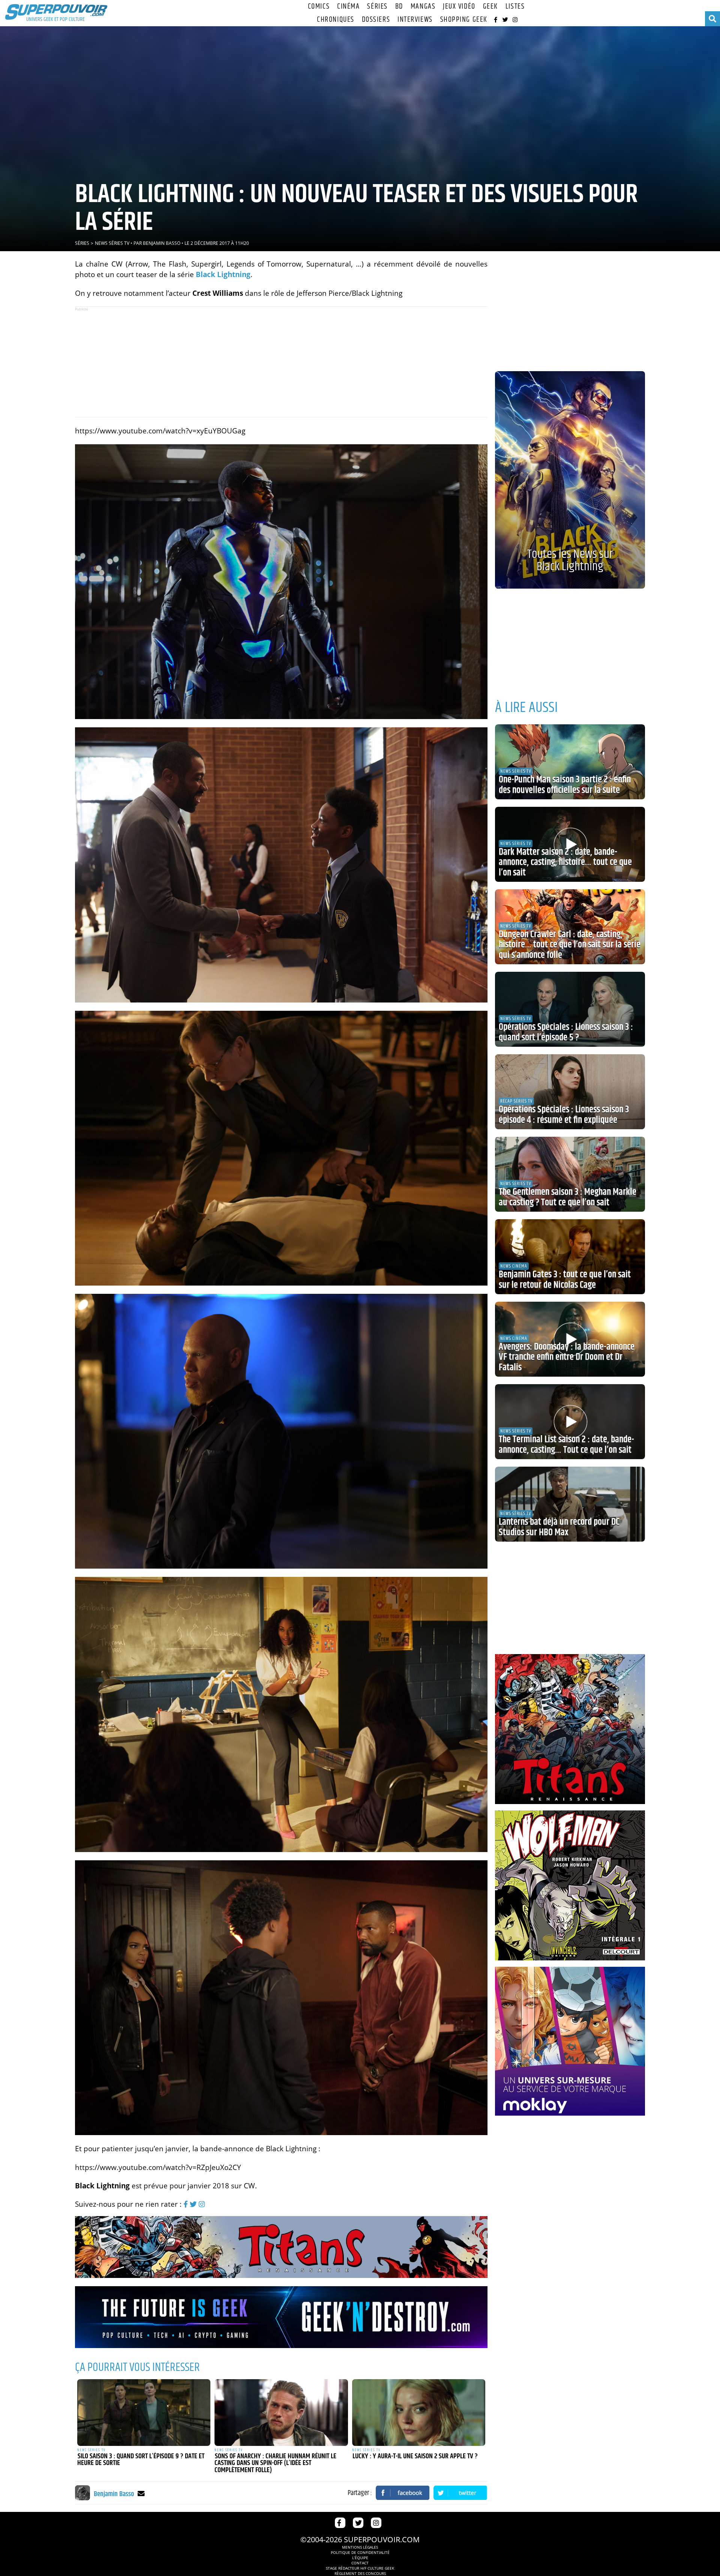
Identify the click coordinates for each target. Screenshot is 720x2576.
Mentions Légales (360, 2547)
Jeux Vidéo (459, 7)
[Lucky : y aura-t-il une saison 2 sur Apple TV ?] (419, 2413)
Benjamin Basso (162, 243)
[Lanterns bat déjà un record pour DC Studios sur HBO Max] (570, 1504)
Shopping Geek (464, 20)
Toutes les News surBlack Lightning (570, 560)
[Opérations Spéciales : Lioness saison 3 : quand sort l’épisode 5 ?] (570, 1009)
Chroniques (336, 20)
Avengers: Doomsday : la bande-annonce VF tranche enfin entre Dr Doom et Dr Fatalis (567, 1357)
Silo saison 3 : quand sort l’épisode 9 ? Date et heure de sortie (141, 2460)
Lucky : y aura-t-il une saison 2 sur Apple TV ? (415, 2456)
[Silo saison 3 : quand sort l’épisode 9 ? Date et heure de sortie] (144, 2413)
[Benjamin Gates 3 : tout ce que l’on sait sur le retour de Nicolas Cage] (570, 1257)
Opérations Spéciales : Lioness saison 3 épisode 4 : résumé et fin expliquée (564, 1115)
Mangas (423, 7)
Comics (319, 7)
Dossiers (376, 20)
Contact (360, 2563)
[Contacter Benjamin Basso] (141, 2493)
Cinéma (348, 7)
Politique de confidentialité (360, 2552)
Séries (377, 7)
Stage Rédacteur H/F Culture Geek (360, 2568)
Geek (490, 7)
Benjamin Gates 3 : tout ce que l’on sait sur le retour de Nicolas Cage (565, 1280)
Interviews (415, 20)
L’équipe (360, 2558)
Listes (515, 7)
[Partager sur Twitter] (460, 2493)
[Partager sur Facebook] (403, 2493)
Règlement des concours (360, 2573)
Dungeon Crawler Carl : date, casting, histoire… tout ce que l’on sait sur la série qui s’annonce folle (570, 945)
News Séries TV (112, 243)
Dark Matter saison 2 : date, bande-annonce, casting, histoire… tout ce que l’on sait (565, 862)
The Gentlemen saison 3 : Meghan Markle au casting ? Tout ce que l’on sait (568, 1197)
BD (399, 7)
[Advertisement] (281, 362)
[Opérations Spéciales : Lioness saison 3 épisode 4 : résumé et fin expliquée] (570, 1092)
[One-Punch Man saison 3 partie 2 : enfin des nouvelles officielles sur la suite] (570, 762)
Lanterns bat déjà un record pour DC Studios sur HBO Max (559, 1527)
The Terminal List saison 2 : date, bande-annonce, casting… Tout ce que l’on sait (566, 1445)
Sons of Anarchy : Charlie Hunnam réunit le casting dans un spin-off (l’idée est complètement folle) (275, 2463)
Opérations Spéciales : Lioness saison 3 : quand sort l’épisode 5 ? (566, 1032)
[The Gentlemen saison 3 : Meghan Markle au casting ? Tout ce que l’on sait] (570, 1174)
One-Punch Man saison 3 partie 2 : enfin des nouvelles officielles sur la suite (565, 785)
